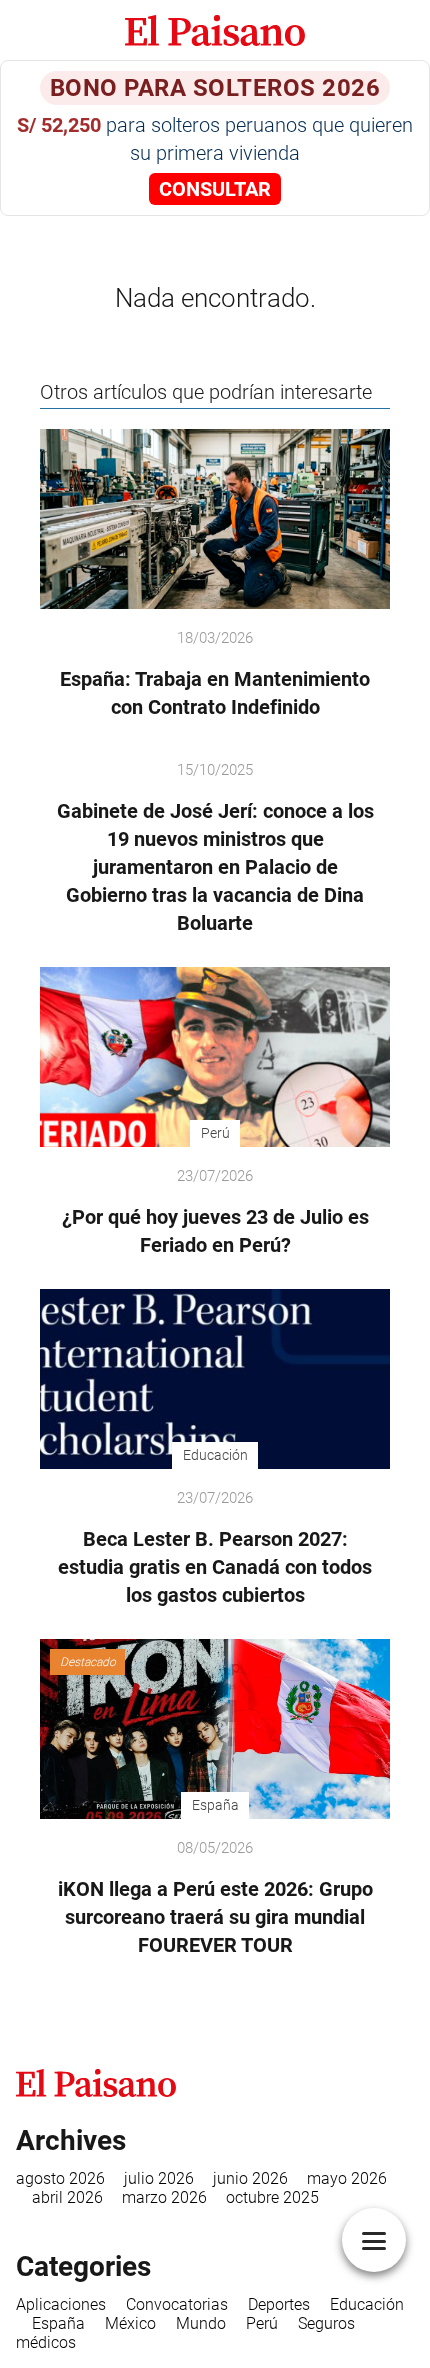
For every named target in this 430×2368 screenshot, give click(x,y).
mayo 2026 (347, 2178)
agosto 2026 (60, 2178)
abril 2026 (67, 2197)
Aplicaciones (61, 2304)
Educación (367, 2304)
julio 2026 (159, 2178)
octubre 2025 (272, 2197)
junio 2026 (250, 2178)
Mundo (201, 2323)
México (130, 2323)
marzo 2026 (164, 2197)
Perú (262, 2323)
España (58, 2323)
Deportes (279, 2304)
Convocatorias (177, 2304)
